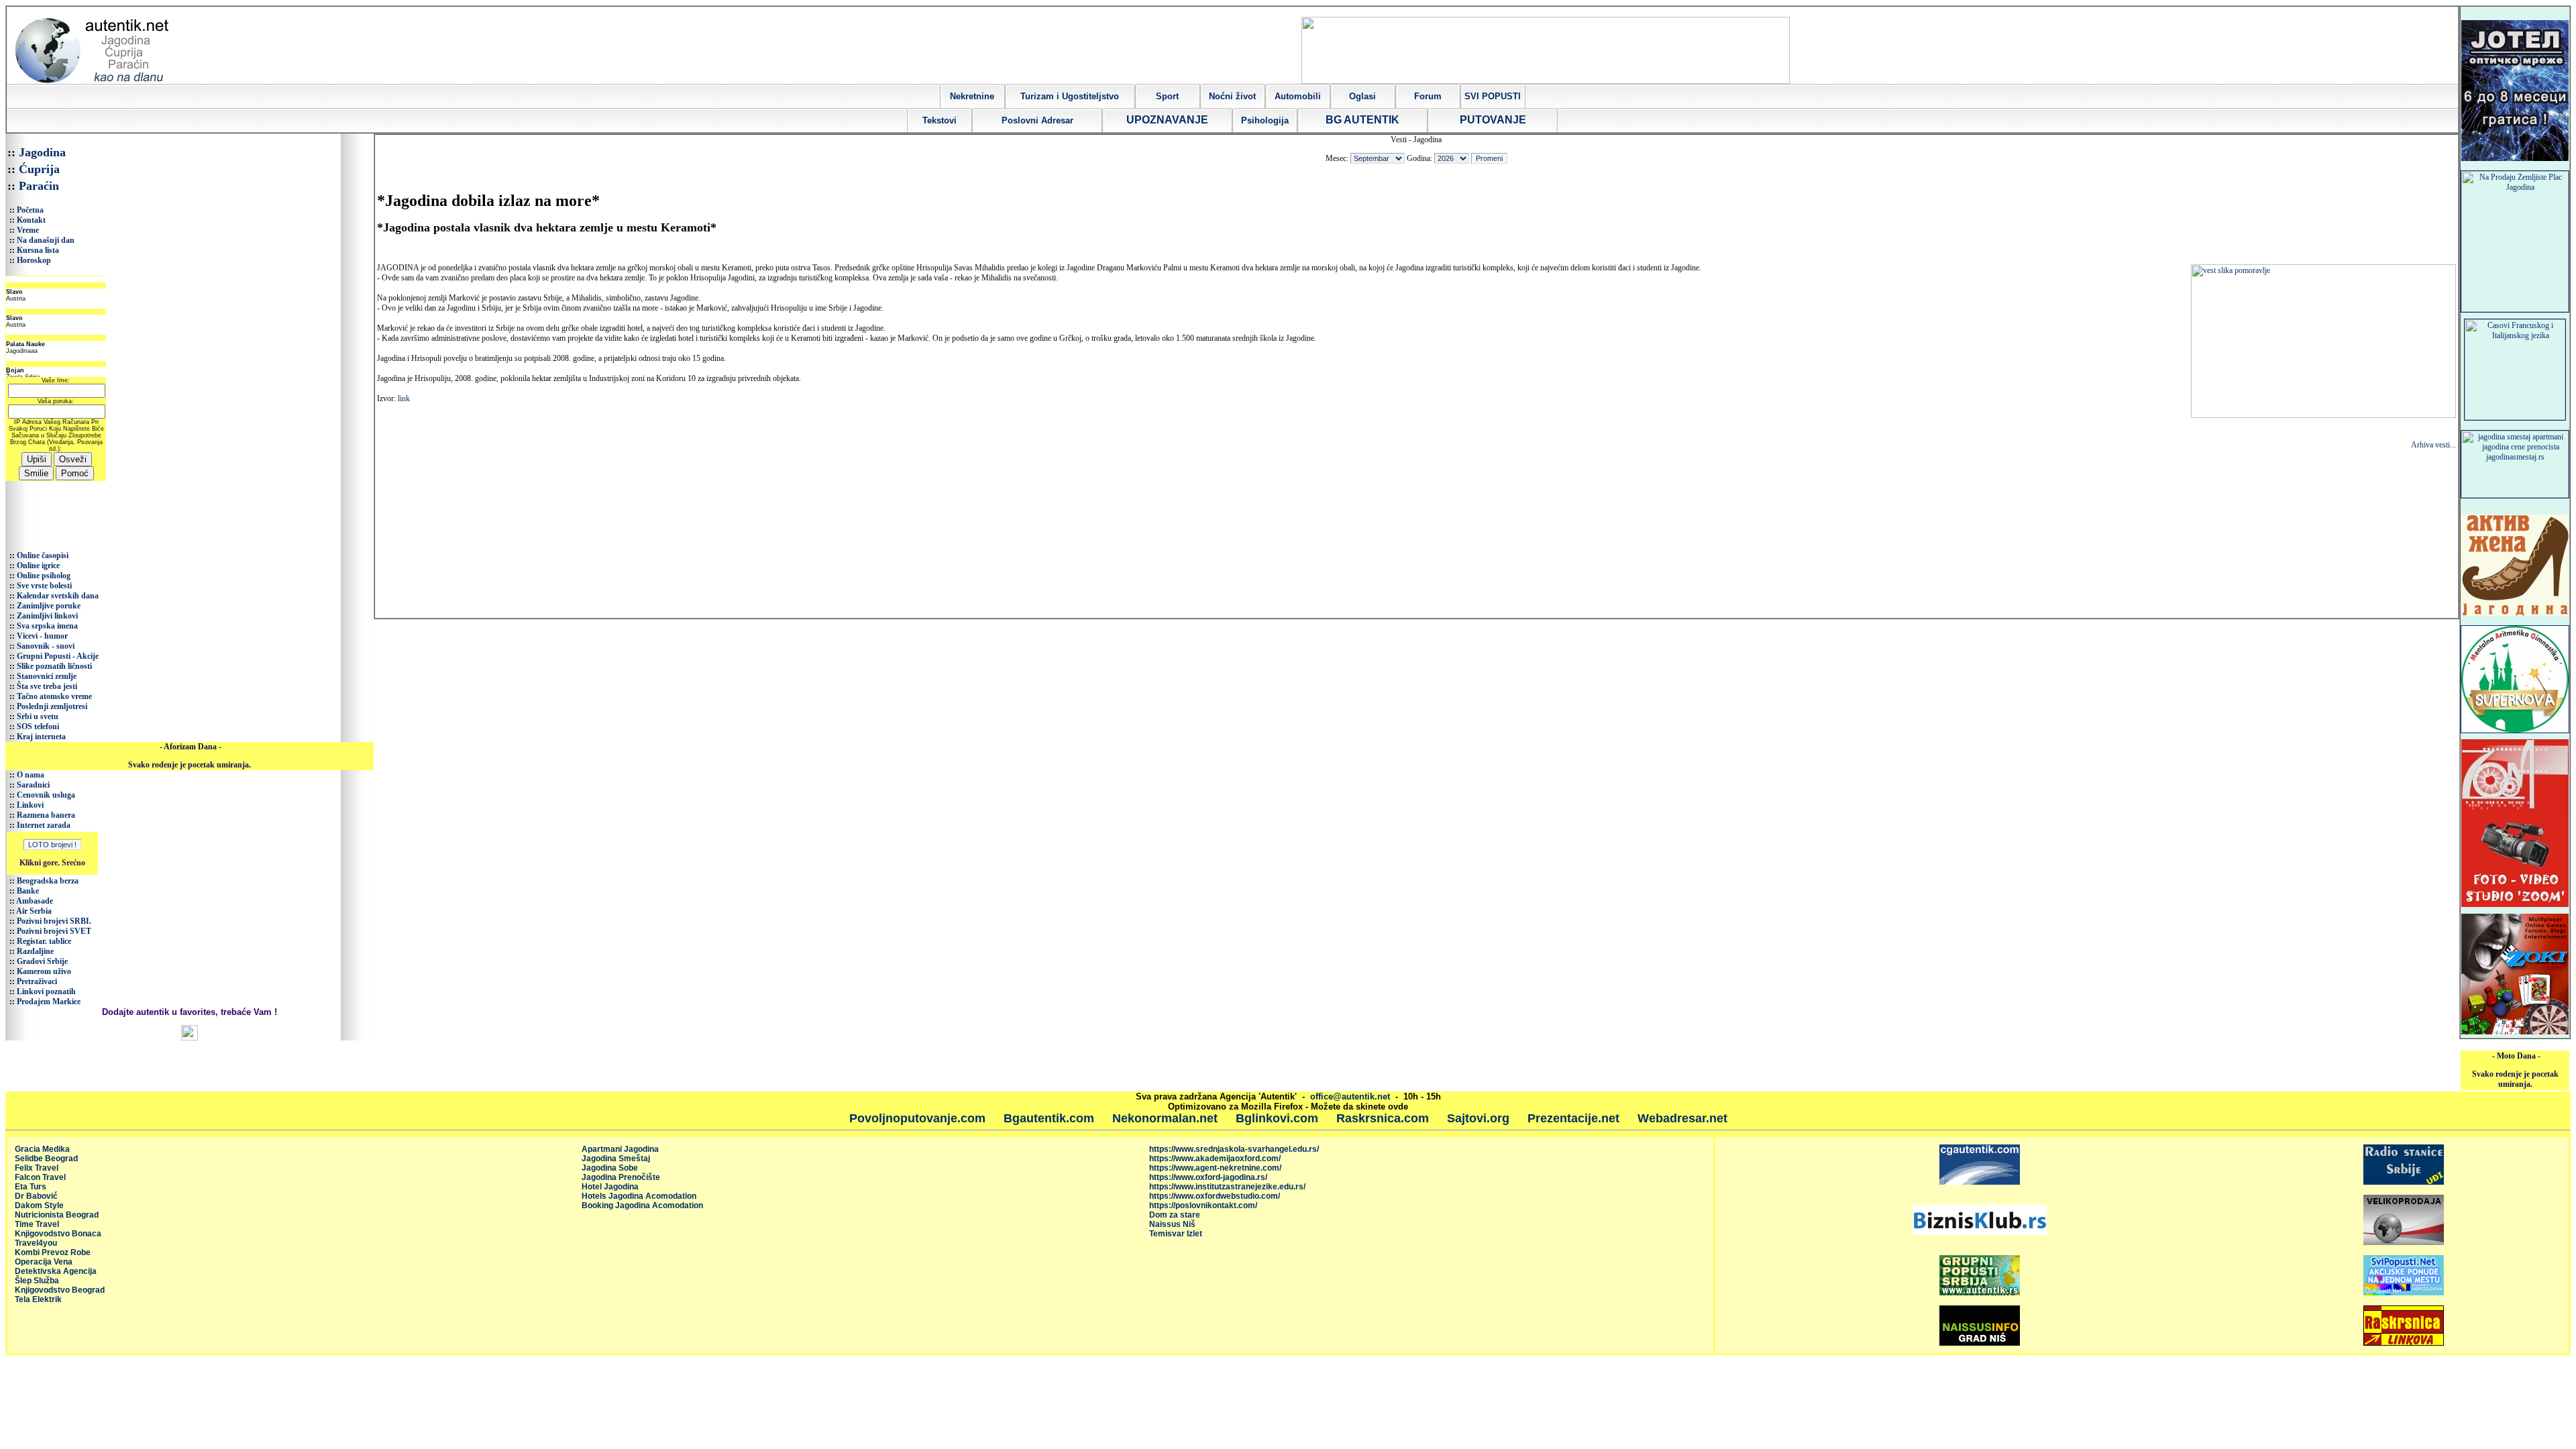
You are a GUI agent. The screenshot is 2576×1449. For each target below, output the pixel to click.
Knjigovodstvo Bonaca (58, 1234)
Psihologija (1265, 120)
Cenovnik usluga (46, 795)
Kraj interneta (41, 737)
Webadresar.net (1682, 1118)
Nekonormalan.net (1165, 1118)
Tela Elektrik (38, 1299)
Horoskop (34, 260)
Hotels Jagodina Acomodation (639, 1196)
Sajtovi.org (1478, 1118)
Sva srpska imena (47, 626)
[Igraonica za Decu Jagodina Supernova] (2515, 731)
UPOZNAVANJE (1167, 120)
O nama (31, 775)
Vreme (28, 230)
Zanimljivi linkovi (47, 616)
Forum (1428, 96)
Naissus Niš (1172, 1224)
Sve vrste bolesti (44, 586)
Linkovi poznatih (46, 991)
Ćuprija (39, 169)
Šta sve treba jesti (47, 686)
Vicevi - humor (42, 636)
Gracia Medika (42, 1149)
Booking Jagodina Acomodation (642, 1205)
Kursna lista (38, 250)
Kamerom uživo (44, 971)
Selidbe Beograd (46, 1159)
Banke (28, 891)
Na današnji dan (46, 240)
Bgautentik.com (1049, 1118)
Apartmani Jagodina (620, 1149)
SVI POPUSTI (1493, 96)
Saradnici (33, 785)
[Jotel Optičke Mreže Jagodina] (2515, 158)
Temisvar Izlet (1176, 1234)
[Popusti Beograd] (1980, 1293)
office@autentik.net (1350, 1096)
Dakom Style (39, 1205)
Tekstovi (940, 120)
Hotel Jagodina (610, 1187)
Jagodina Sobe (610, 1168)
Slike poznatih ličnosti (54, 666)
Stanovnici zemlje (47, 676)
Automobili (1298, 96)
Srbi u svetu (38, 716)
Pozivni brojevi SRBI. (54, 921)
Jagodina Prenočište (621, 1177)
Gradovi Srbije (42, 961)
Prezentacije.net (1573, 1118)
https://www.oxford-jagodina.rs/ (1208, 1177)
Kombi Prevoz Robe (53, 1252)
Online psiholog (44, 576)
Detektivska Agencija (56, 1271)
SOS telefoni (38, 727)
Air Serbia (34, 911)
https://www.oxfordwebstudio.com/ (1215, 1196)
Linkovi (30, 805)
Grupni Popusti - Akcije (58, 656)
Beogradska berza (48, 881)
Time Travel (37, 1224)
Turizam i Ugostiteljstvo (1070, 96)
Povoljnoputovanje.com (917, 1118)
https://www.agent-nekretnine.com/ (1215, 1168)
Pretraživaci (37, 981)
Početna (30, 210)
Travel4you (36, 1243)
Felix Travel (37, 1168)
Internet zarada (44, 825)
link (404, 398)
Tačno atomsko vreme (54, 696)
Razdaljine (35, 951)
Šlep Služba (37, 1281)
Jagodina (42, 152)
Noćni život (1232, 96)
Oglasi (1362, 96)
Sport (1167, 96)
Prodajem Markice (49, 1002)
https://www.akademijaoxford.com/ (1215, 1159)
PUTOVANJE (1493, 120)
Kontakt (31, 220)
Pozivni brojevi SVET (54, 931)
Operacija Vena (44, 1262)
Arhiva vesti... (2433, 445)
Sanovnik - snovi (46, 646)
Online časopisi (43, 555)
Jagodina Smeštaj (616, 1159)
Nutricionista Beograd (57, 1215)
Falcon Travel (40, 1177)
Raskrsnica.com (1383, 1118)
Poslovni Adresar (1037, 120)
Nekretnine (972, 96)
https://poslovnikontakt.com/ (1203, 1205)
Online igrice (38, 566)
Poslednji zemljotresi (52, 706)
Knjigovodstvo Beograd (60, 1290)
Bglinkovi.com (1277, 1118)
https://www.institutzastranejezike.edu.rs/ (1227, 1187)
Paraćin (39, 186)
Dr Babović (36, 1196)
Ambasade (35, 901)
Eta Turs (31, 1187)
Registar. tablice (44, 941)
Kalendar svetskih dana (58, 596)
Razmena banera (46, 815)
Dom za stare (1175, 1215)
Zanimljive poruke (49, 606)
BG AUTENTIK (1362, 120)
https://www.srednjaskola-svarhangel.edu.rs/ (1234, 1149)
